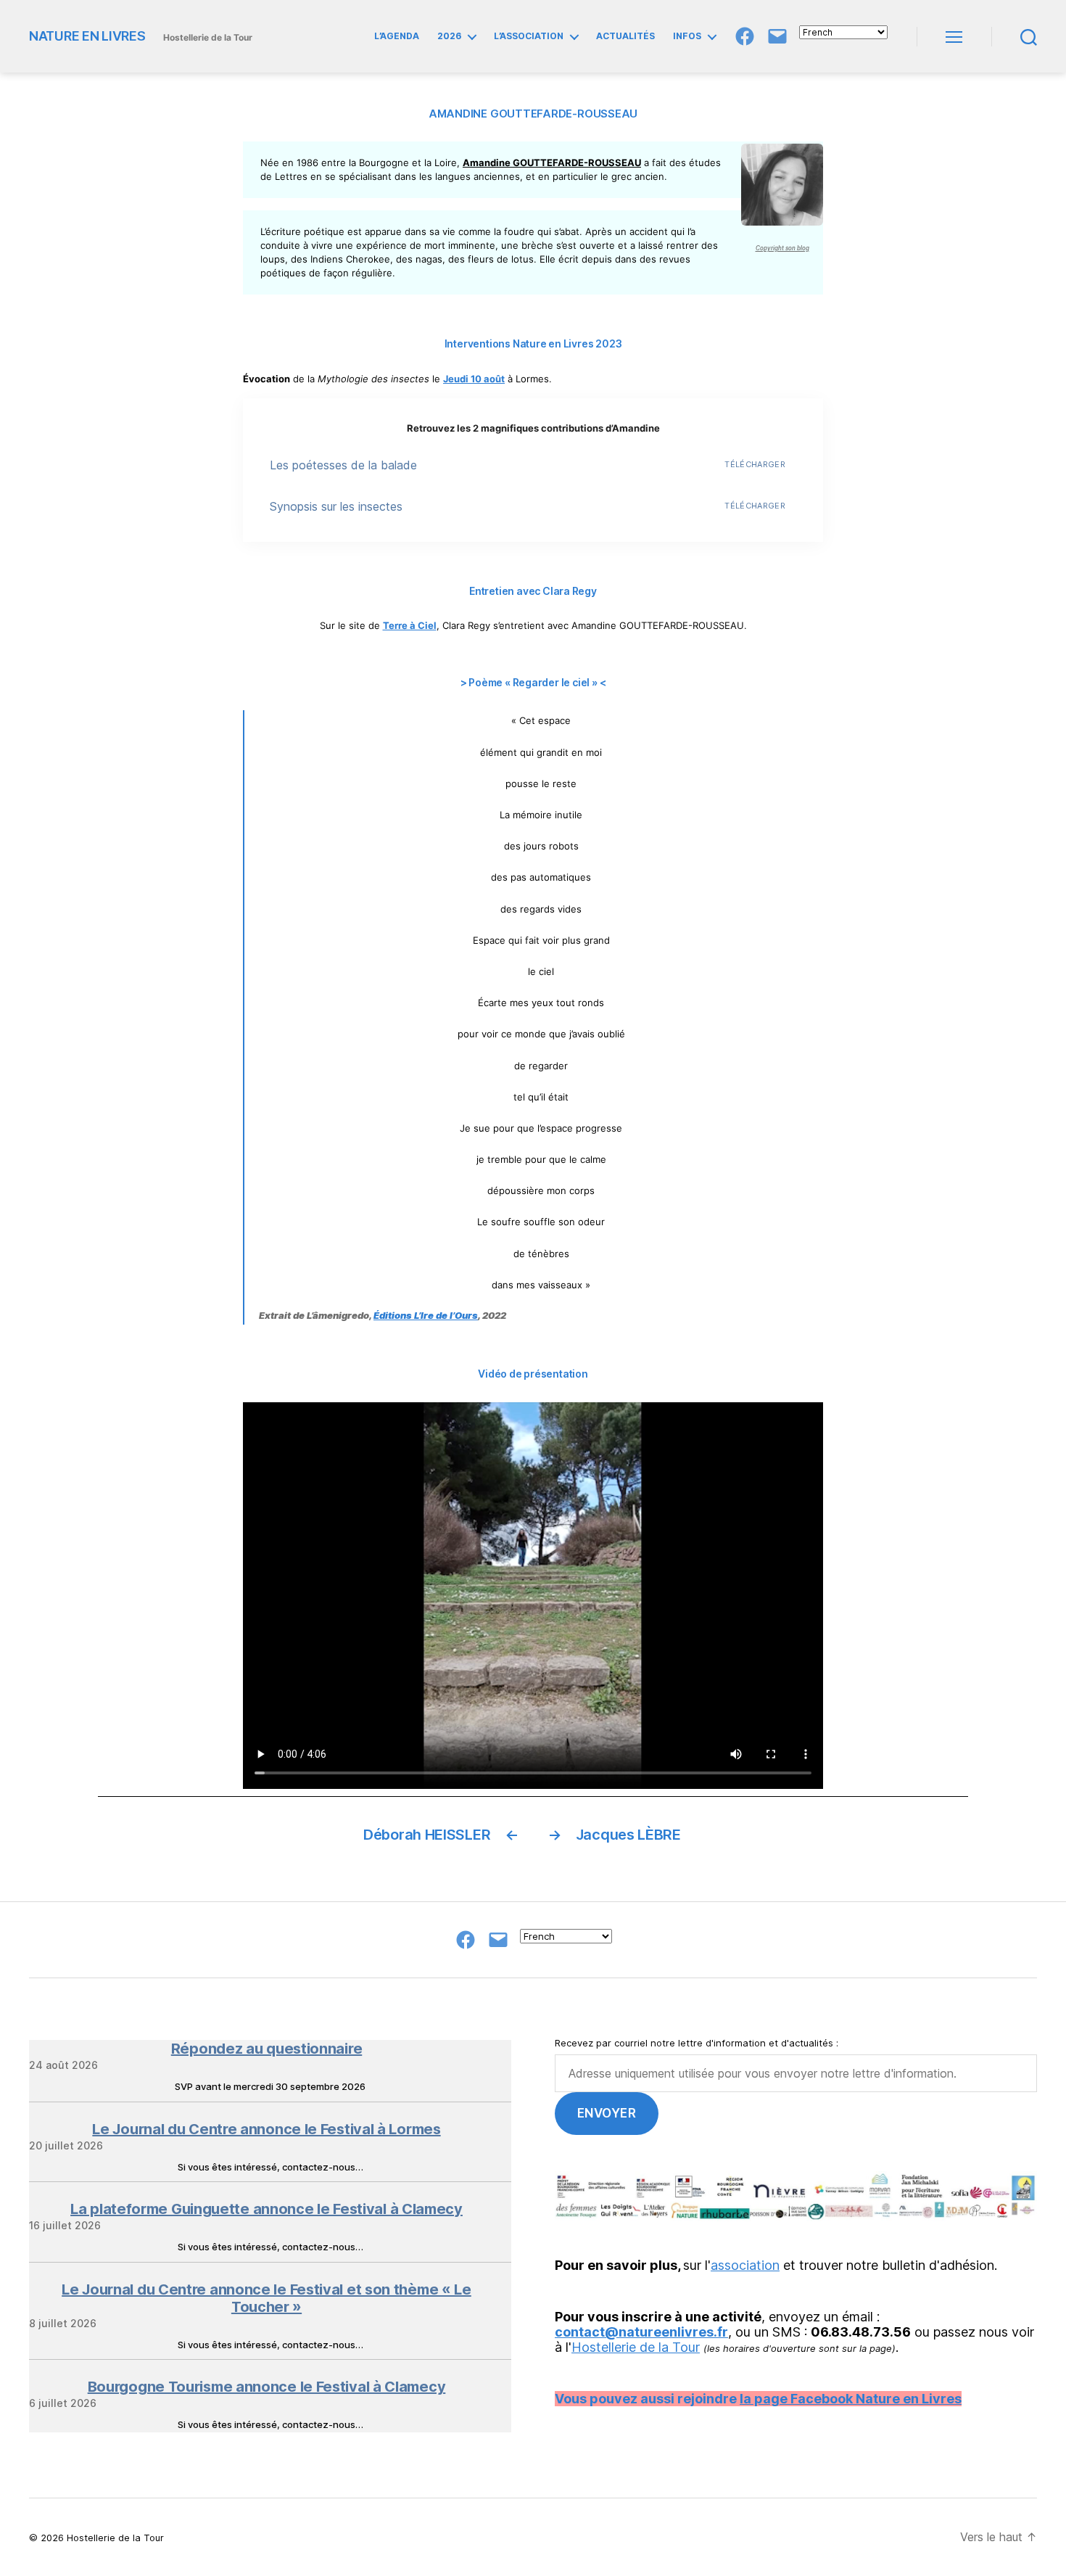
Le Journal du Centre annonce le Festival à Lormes (266, 2129)
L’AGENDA (397, 36)
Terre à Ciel (410, 625)
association (745, 2265)
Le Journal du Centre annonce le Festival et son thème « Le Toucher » (266, 2298)
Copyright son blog (782, 248)
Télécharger (755, 464)
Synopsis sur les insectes (336, 506)
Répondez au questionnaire (267, 2049)
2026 (449, 36)
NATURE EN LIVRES (87, 36)
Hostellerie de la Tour (636, 2347)
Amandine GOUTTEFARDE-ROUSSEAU (552, 162)
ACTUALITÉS (625, 36)
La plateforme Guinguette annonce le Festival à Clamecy (266, 2209)
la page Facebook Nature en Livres (851, 2399)
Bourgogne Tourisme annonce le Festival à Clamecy (267, 2387)
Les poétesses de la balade (343, 465)
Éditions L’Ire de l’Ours (426, 1315)
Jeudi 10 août (474, 379)
